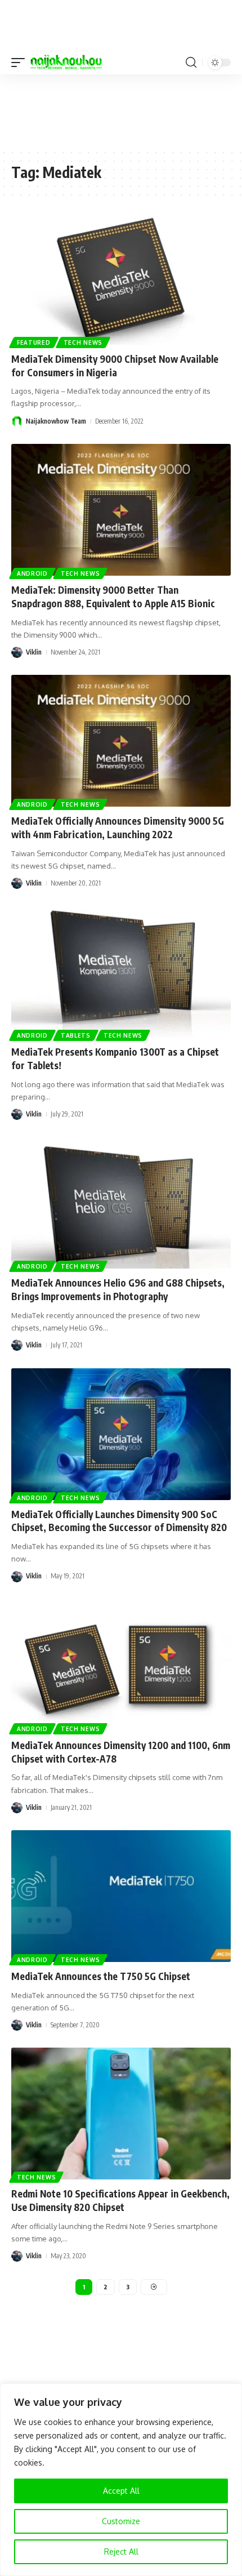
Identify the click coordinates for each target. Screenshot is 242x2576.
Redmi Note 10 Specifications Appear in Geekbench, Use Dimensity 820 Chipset (120, 2200)
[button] (21, 63)
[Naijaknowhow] (66, 63)
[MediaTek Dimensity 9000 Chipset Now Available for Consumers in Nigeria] (121, 279)
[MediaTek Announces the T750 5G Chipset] (121, 1896)
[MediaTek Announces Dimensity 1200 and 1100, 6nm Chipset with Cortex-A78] (121, 1665)
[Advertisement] (121, 111)
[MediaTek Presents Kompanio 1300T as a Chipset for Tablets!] (121, 972)
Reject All (121, 2551)
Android (32, 573)
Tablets (76, 1035)
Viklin (34, 652)
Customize (121, 2521)
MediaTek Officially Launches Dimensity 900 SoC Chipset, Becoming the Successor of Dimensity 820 (119, 1521)
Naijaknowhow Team (56, 421)
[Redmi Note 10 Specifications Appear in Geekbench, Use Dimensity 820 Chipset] (121, 2114)
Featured (34, 342)
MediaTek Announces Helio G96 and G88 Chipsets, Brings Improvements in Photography (118, 1289)
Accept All (121, 2491)
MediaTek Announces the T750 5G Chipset (101, 1976)
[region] (121, 2480)
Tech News (83, 342)
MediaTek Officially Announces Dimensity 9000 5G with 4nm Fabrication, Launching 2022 (118, 827)
